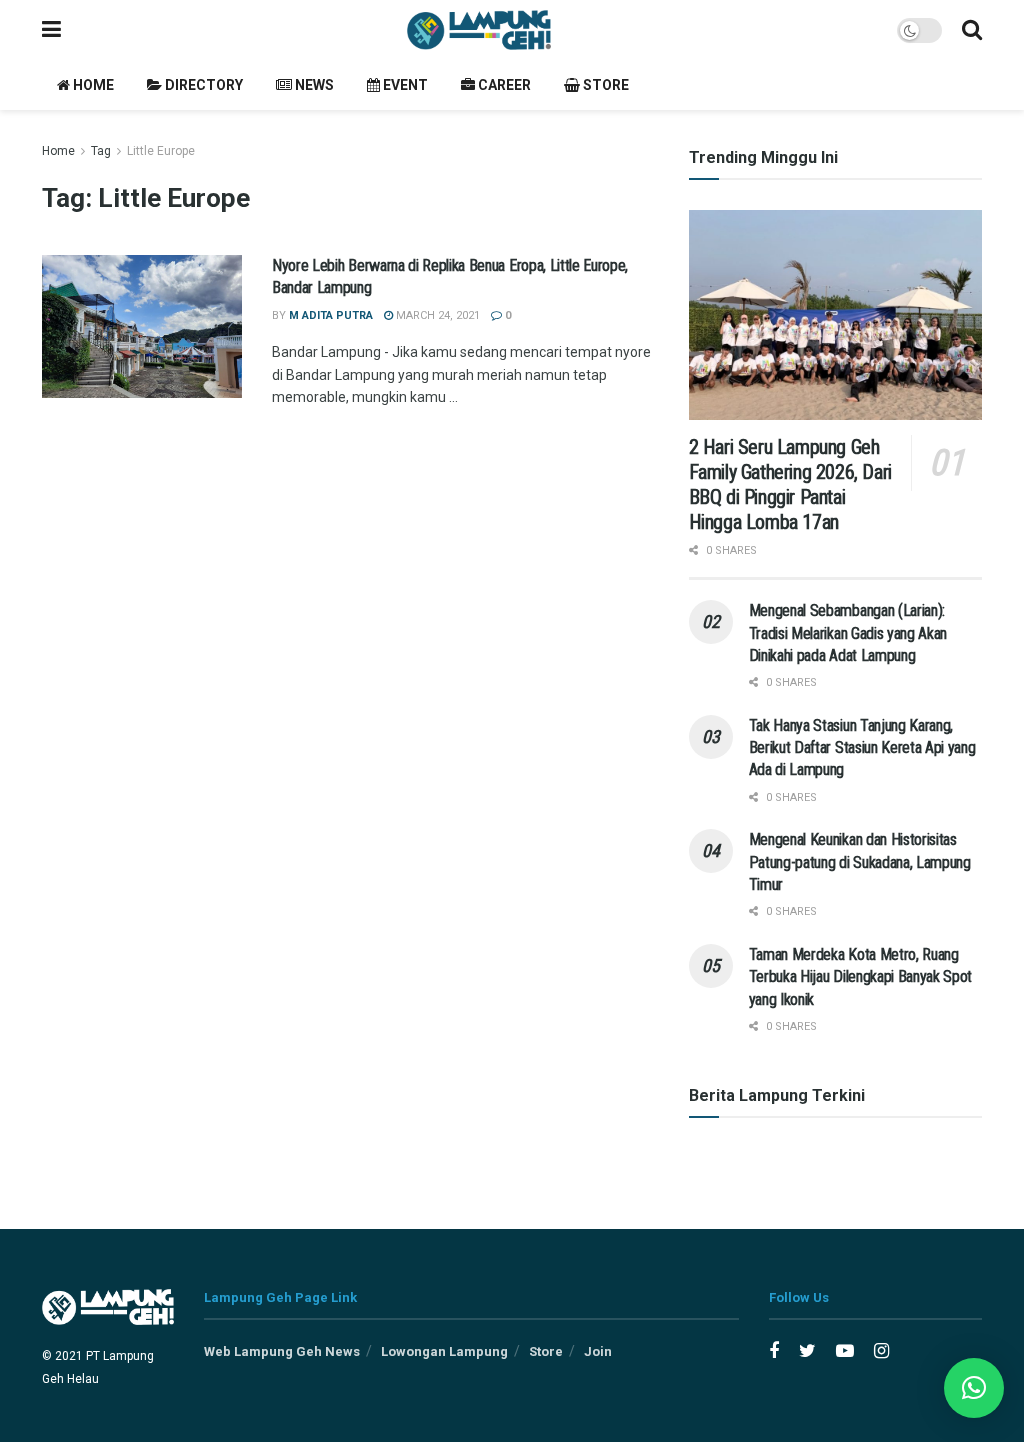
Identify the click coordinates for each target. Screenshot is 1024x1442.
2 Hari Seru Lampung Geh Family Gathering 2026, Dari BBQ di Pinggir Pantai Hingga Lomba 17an (790, 484)
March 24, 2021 (436, 315)
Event (404, 85)
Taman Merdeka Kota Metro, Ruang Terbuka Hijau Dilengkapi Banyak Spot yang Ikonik (860, 977)
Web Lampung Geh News (282, 1351)
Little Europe (161, 151)
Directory (202, 85)
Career (503, 85)
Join (598, 1351)
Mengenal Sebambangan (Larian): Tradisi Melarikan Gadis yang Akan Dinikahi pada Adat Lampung (848, 633)
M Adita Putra (331, 315)
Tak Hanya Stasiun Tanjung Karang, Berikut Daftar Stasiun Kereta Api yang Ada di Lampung (862, 748)
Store (604, 85)
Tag (101, 151)
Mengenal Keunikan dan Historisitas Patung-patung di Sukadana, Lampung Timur (860, 862)
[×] (974, 1388)
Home (92, 85)
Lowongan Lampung (444, 1351)
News (313, 85)
